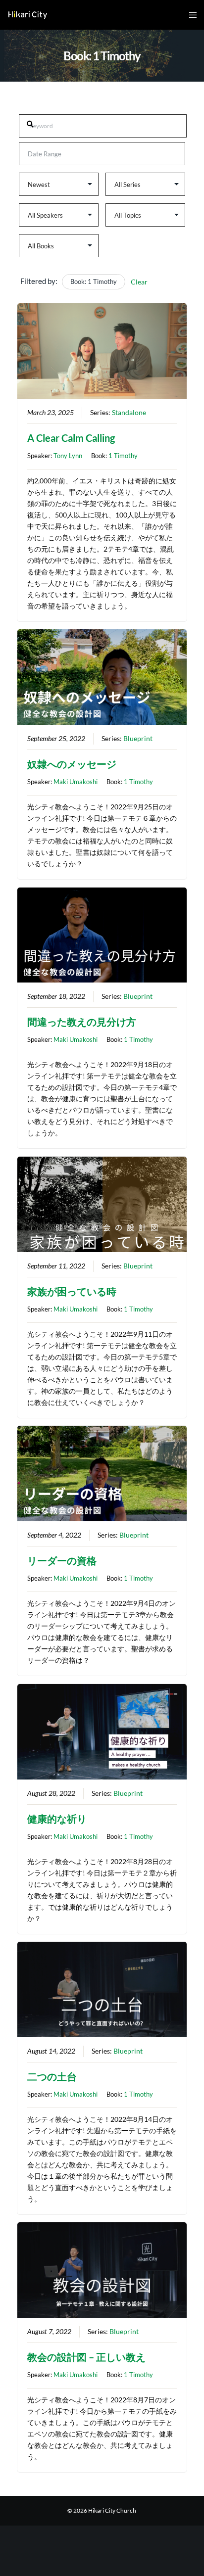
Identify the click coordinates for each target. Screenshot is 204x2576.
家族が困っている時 (72, 1291)
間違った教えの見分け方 (82, 1022)
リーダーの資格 (62, 1560)
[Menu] (190, 15)
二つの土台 (52, 2076)
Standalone (129, 413)
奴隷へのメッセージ (72, 764)
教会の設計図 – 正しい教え (86, 2357)
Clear (139, 282)
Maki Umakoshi (76, 782)
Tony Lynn (68, 456)
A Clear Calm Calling (71, 438)
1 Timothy (123, 456)
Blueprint (138, 739)
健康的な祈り (57, 1819)
